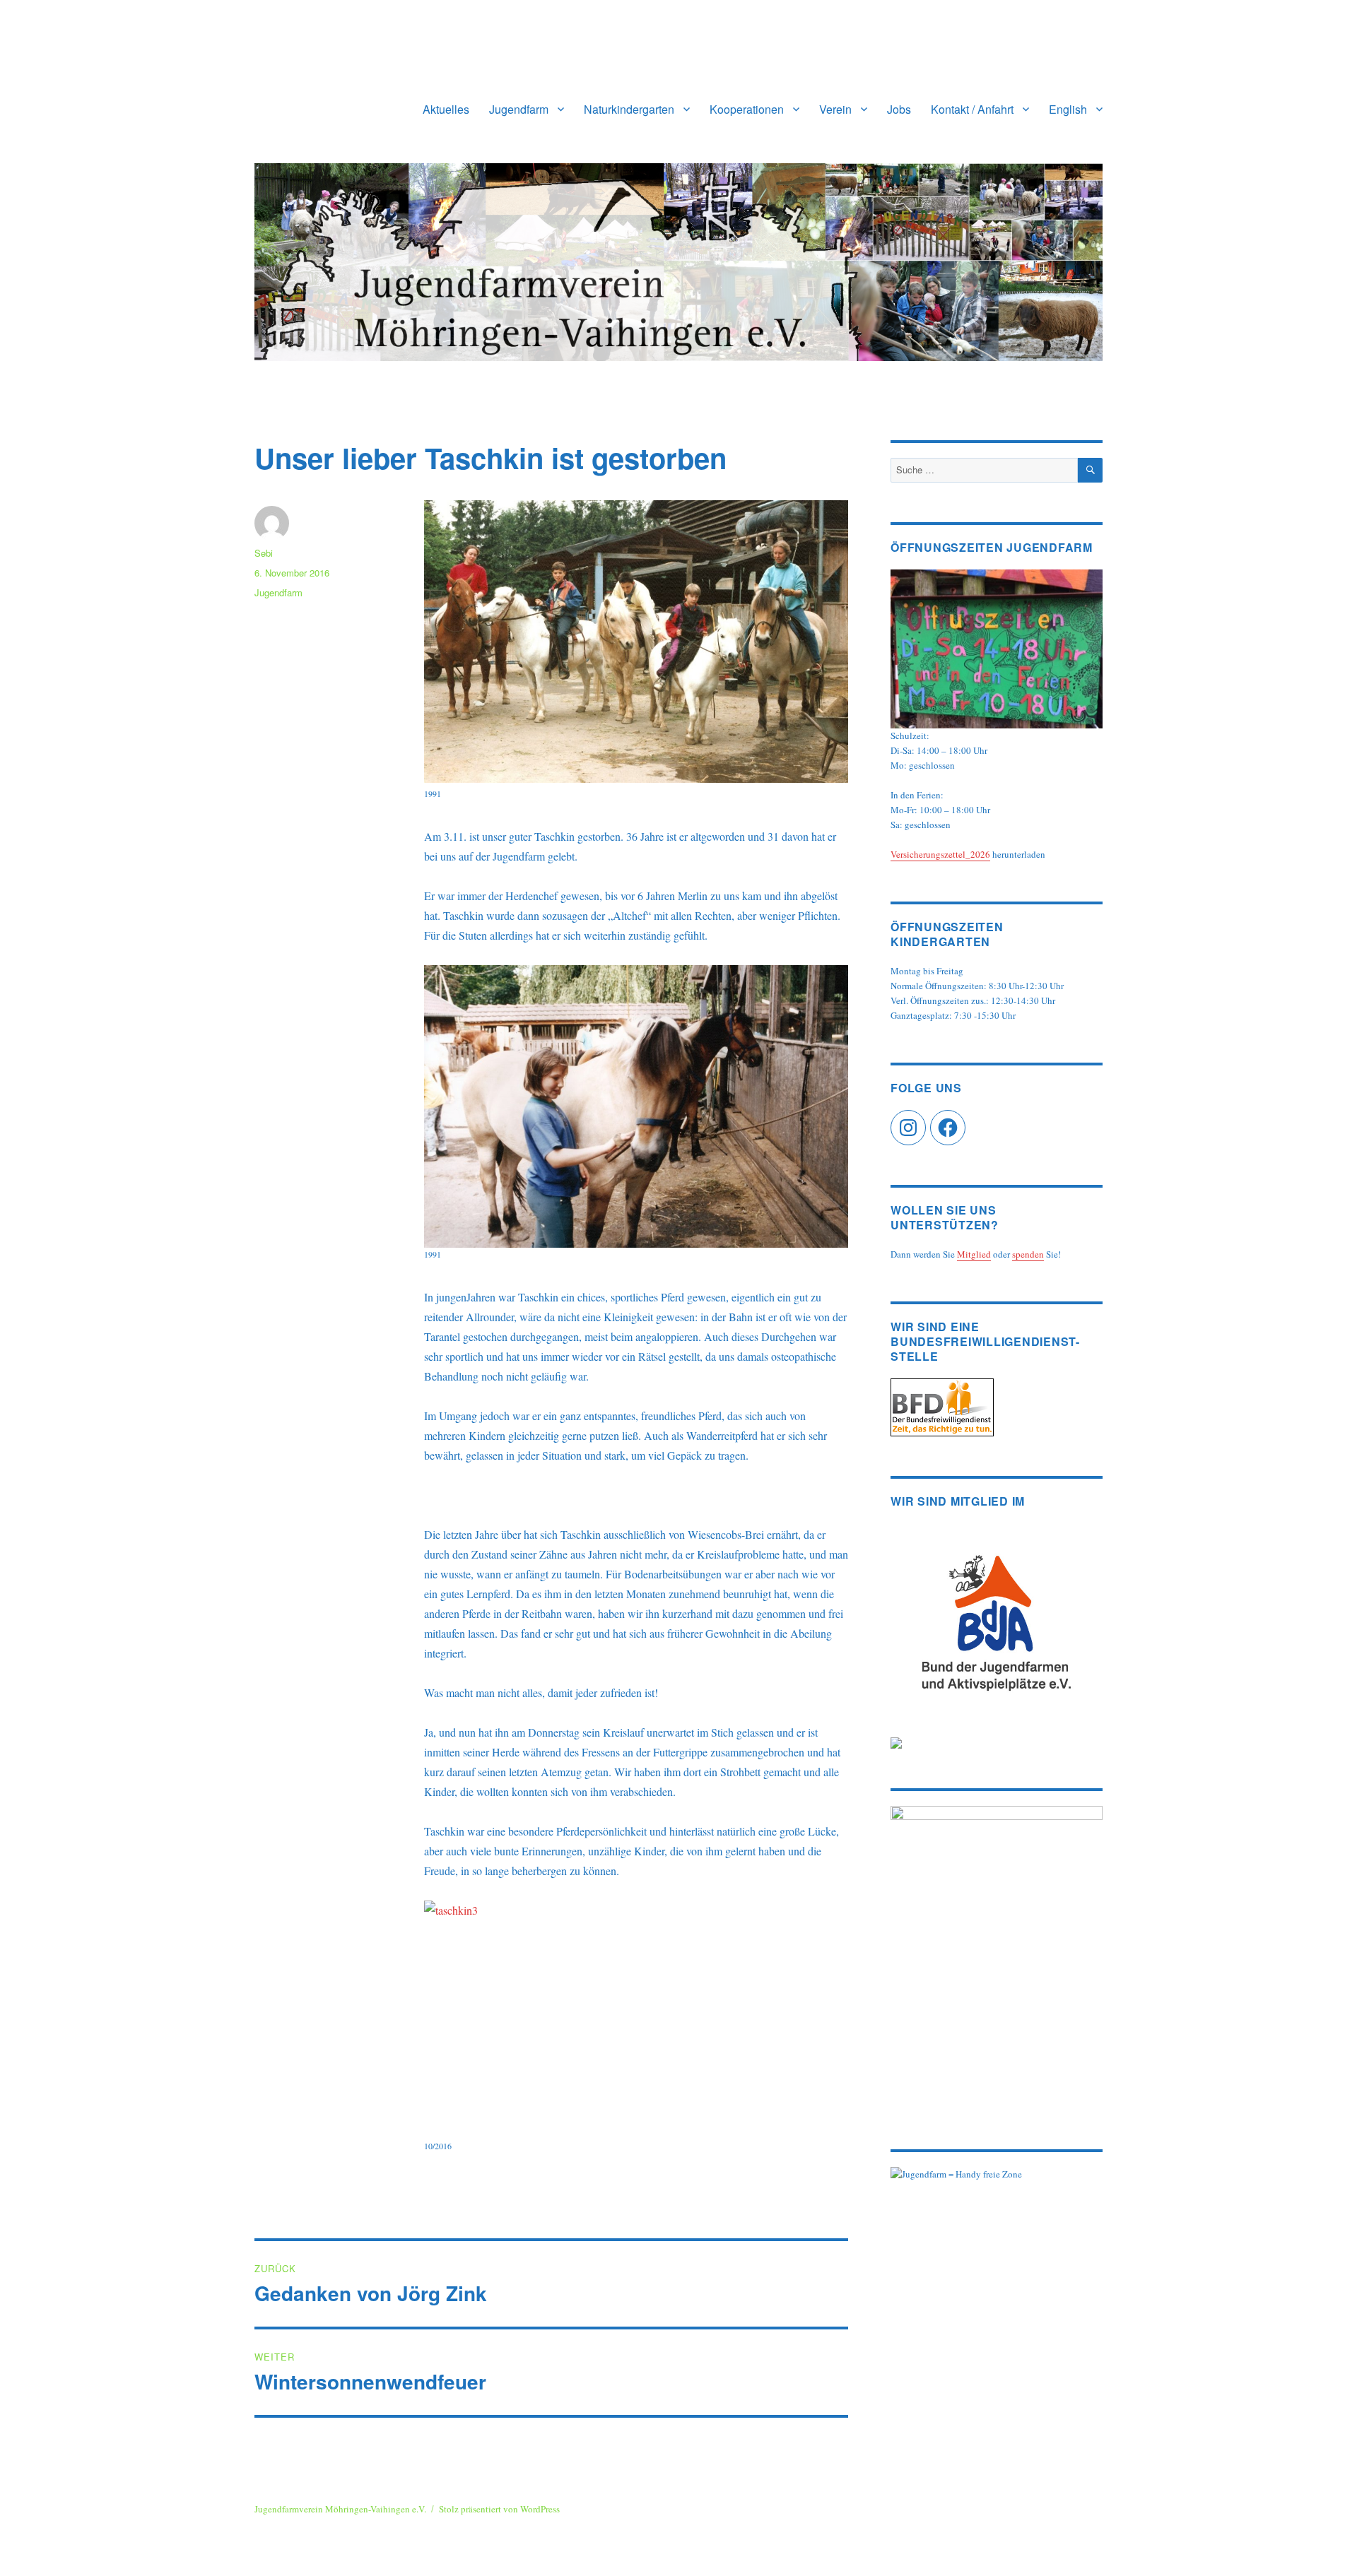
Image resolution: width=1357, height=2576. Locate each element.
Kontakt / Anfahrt (972, 109)
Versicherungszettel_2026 (940, 854)
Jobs (899, 109)
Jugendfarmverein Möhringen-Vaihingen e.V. (340, 2509)
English (1068, 109)
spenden (1028, 1254)
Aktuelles (446, 109)
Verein (835, 109)
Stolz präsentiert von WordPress (499, 2509)
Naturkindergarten (629, 109)
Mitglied (974, 1254)
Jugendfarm (519, 109)
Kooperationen (747, 109)
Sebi (264, 553)
